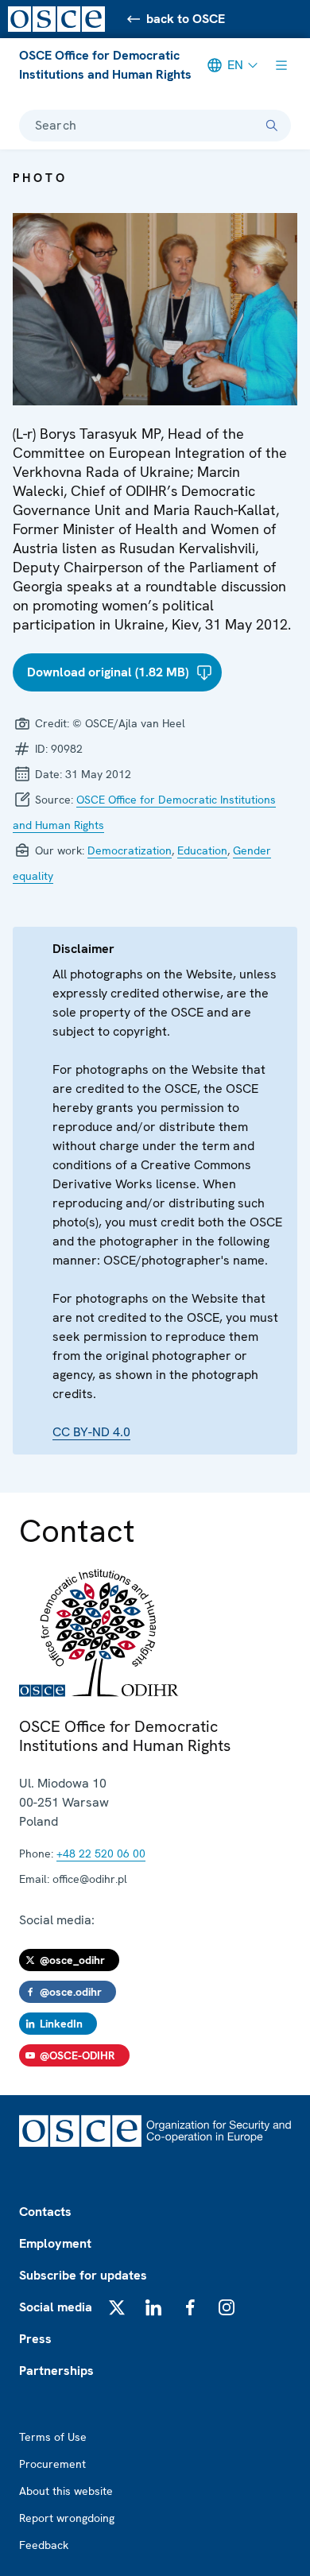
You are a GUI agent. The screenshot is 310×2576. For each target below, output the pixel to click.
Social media (56, 2307)
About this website (66, 2491)
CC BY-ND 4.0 (91, 1432)
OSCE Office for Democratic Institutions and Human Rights (105, 65)
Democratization (130, 850)
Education (202, 850)
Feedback (44, 2545)
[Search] (272, 126)
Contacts (45, 2212)
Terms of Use (53, 2437)
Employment (55, 2243)
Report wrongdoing (67, 2518)
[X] (117, 2307)
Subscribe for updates (83, 2275)
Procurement (52, 2464)
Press (35, 2339)
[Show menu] (281, 65)
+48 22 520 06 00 (101, 1854)
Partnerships (56, 2371)
